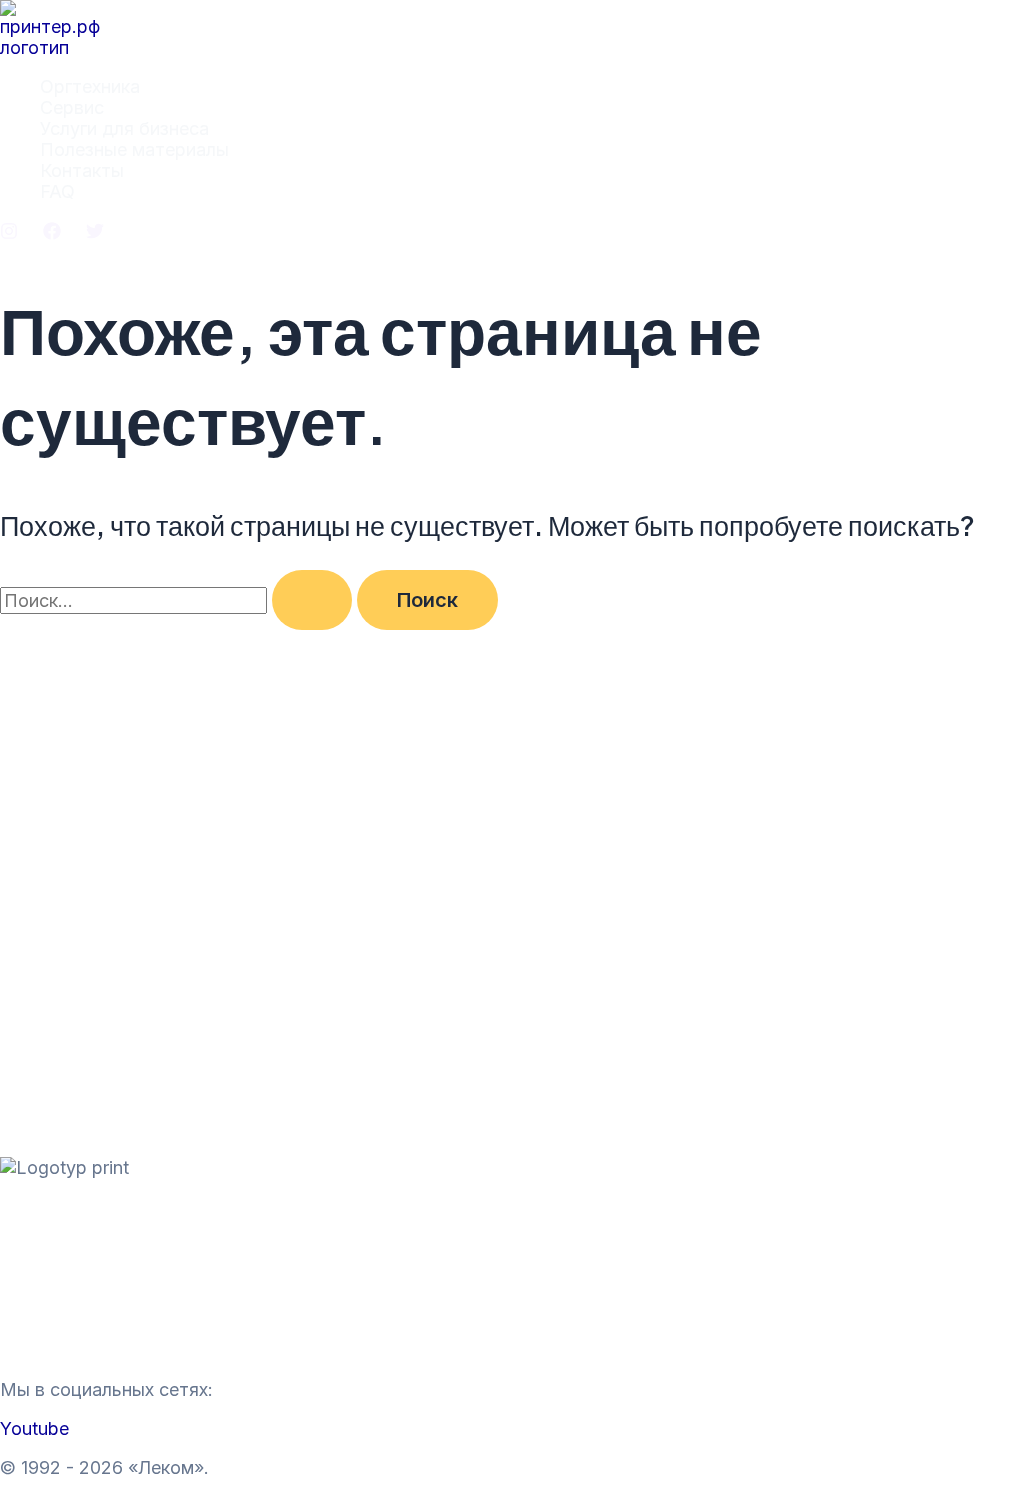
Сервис (72, 107)
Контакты (82, 170)
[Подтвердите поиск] (312, 600)
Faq (16, 1350)
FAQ (57, 191)
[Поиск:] (178, 600)
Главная (35, 1206)
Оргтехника (90, 86)
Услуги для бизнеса (124, 128)
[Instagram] (9, 233)
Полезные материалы (134, 149)
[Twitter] (95, 233)
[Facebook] (52, 233)
